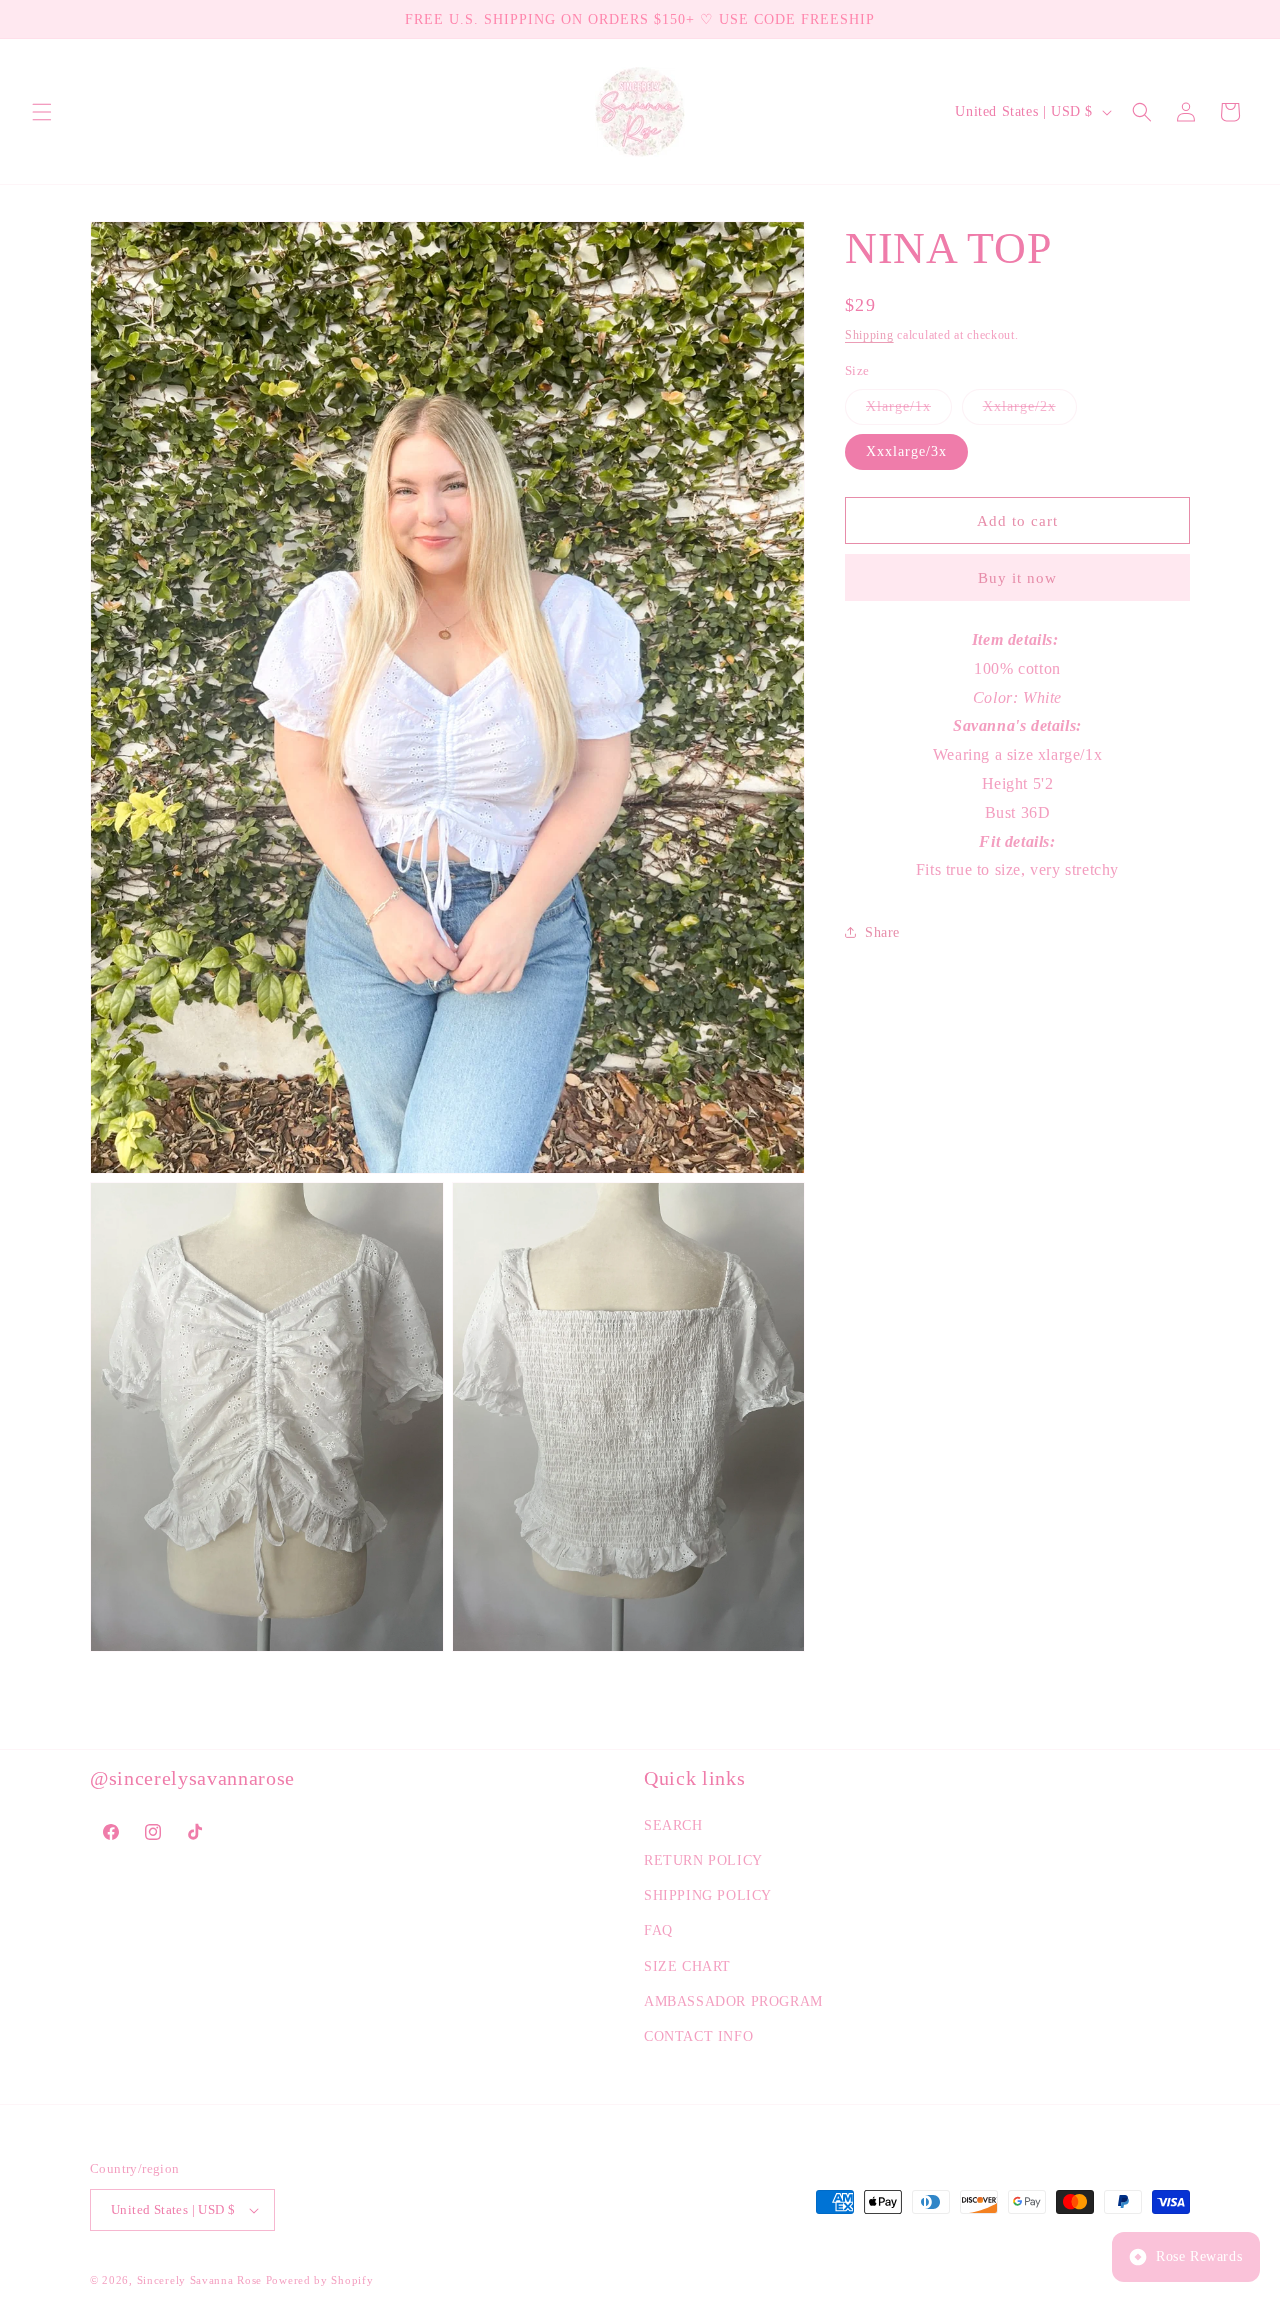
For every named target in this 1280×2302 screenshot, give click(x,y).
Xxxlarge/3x (906, 451)
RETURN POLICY (703, 1860)
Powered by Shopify (320, 2280)
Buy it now (1017, 578)
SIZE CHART (687, 1966)
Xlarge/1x (909, 411)
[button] (42, 112)
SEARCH (673, 1825)
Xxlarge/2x (1030, 411)
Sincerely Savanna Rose (199, 2280)
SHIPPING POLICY (708, 1895)
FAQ (658, 1930)
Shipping (869, 335)
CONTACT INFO (698, 2036)
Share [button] (882, 932)
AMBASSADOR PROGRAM (733, 2001)
